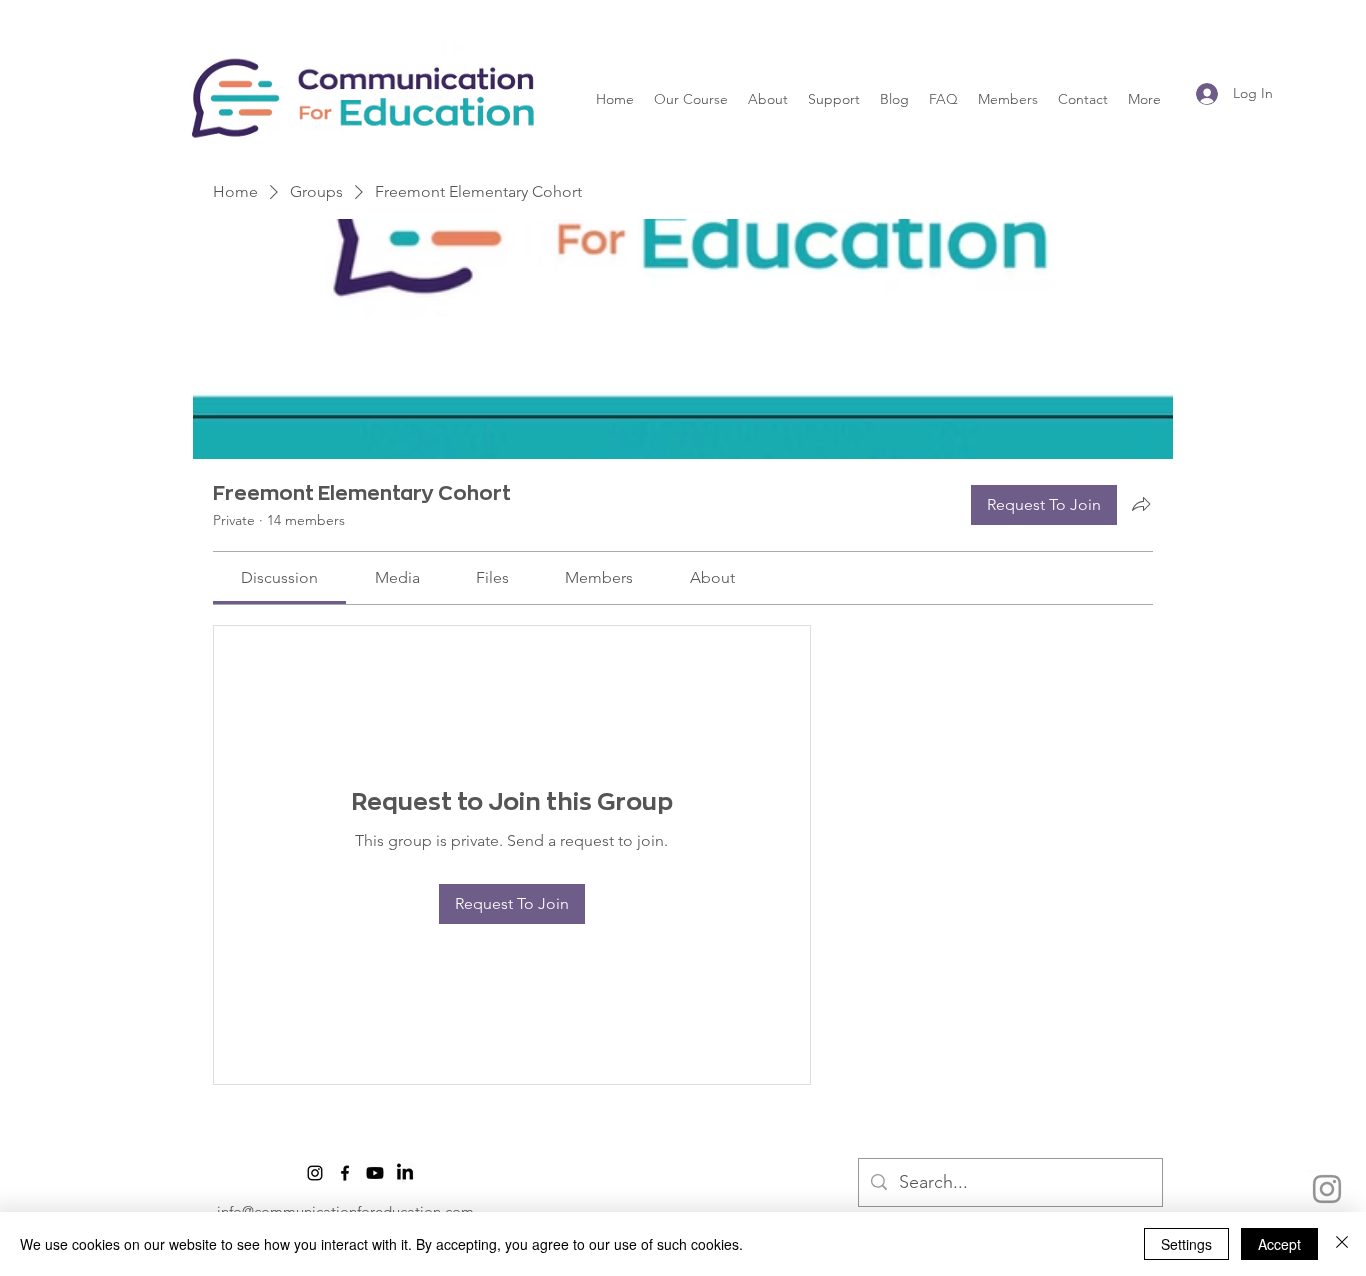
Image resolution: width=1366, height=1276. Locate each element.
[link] (279, 577)
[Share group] (1141, 504)
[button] (691, 99)
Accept (1279, 1244)
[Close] (1342, 1244)
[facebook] (345, 1173)
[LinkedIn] (405, 1173)
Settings (1186, 1244)
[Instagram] (1327, 1189)
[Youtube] (375, 1173)
